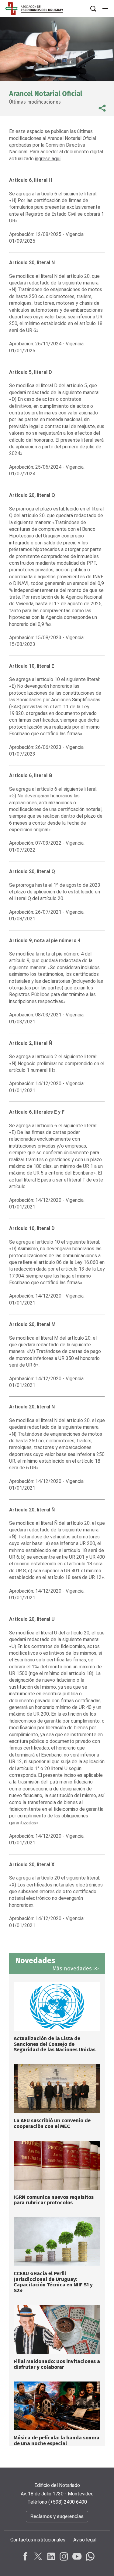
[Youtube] (77, 2556)
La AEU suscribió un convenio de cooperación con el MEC (52, 2123)
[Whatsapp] (89, 2556)
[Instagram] (64, 2556)
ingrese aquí (48, 159)
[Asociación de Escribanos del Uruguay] (34, 9)
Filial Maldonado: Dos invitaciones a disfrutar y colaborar (57, 2364)
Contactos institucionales (38, 2540)
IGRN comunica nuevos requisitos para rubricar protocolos (54, 2200)
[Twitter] (38, 2556)
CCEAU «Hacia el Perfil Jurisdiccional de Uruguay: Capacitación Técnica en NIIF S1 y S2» (53, 2282)
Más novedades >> (76, 1969)
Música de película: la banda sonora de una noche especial (57, 2441)
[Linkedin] (51, 2556)
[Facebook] (26, 2556)
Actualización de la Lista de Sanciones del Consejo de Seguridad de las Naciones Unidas (55, 2044)
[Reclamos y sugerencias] (57, 2523)
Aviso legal (85, 2540)
